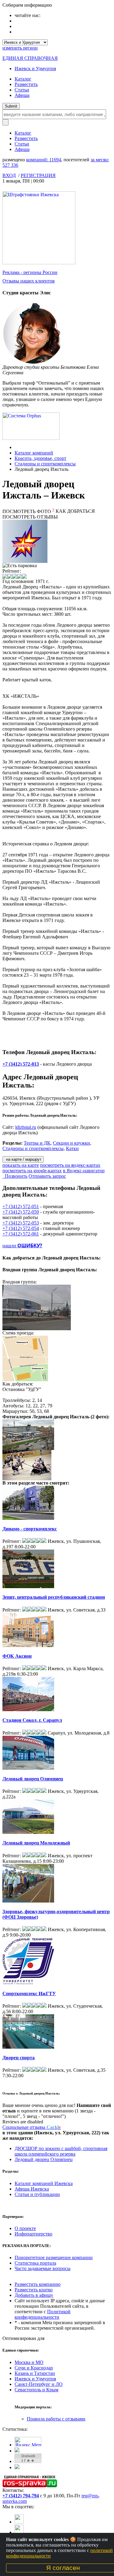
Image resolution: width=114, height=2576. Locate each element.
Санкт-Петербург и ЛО (39, 2384)
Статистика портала (35, 2263)
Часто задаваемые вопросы (43, 2268)
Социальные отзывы (32, 2127)
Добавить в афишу (34, 2295)
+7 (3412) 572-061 (21, 1234)
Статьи (22, 90)
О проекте (25, 2228)
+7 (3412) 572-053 (21, 1223)
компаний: (44, 160)
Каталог (23, 79)
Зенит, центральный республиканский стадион (54, 1597)
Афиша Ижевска (32, 2189)
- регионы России (30, 272)
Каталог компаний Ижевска (44, 2183)
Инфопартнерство (33, 2234)
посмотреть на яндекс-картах (70, 1165)
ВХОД (9, 175)
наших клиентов (29, 281)
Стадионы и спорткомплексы (45, 464)
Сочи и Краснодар (34, 2368)
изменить (20, 48)
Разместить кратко (34, 2290)
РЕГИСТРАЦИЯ (38, 175)
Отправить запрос (47, 1176)
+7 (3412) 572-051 (21, 1206)
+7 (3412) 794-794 (21, 2496)
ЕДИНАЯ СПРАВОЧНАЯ (30, 58)
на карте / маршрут (23, 1159)
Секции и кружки (71, 1143)
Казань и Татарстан (35, 2373)
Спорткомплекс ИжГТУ (29, 1994)
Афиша (22, 95)
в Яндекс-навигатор (84, 1171)
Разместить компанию (38, 2284)
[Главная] (16, 447)
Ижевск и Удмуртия (35, 69)
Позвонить (15, 1176)
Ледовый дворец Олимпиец (33, 1779)
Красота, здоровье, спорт (40, 458)
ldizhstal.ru (26, 1127)
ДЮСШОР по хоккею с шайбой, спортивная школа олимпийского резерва (61, 2151)
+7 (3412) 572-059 (21, 1212)
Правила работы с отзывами (56, 2419)
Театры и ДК (37, 1143)
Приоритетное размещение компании (54, 2257)
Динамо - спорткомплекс (30, 1529)
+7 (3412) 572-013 (21, 1064)
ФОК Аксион (17, 1656)
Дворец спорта (19, 2058)
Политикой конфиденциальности (43, 2314)
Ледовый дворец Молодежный (36, 1843)
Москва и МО (29, 2362)
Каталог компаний (34, 453)
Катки (72, 1148)
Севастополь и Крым (36, 2390)
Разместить (26, 84)
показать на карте (21, 1165)
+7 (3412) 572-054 (21, 1228)
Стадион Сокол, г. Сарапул (32, 1720)
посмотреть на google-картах (32, 1171)
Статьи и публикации (37, 2194)
